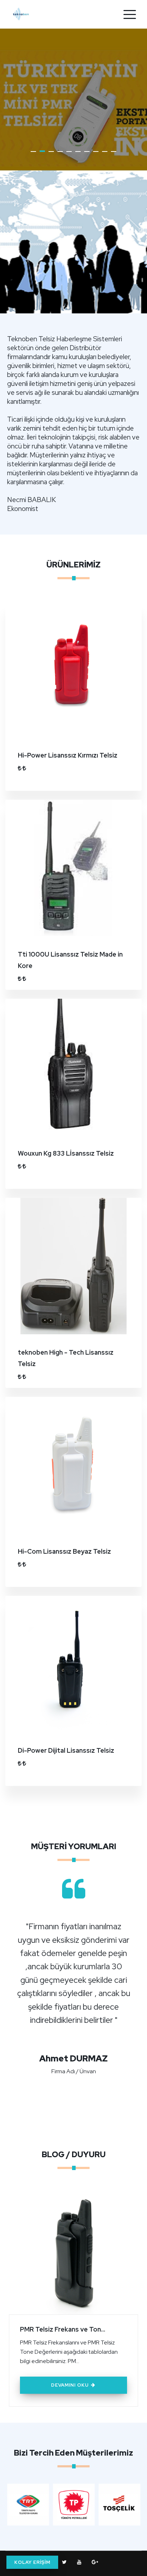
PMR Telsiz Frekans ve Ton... (63, 2329)
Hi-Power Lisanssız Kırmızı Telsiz (68, 755)
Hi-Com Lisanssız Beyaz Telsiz (64, 1551)
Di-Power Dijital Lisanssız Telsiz (66, 1750)
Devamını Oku (71, 2385)
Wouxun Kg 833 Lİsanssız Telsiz (66, 1153)
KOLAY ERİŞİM (32, 2562)
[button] (33, 152)
